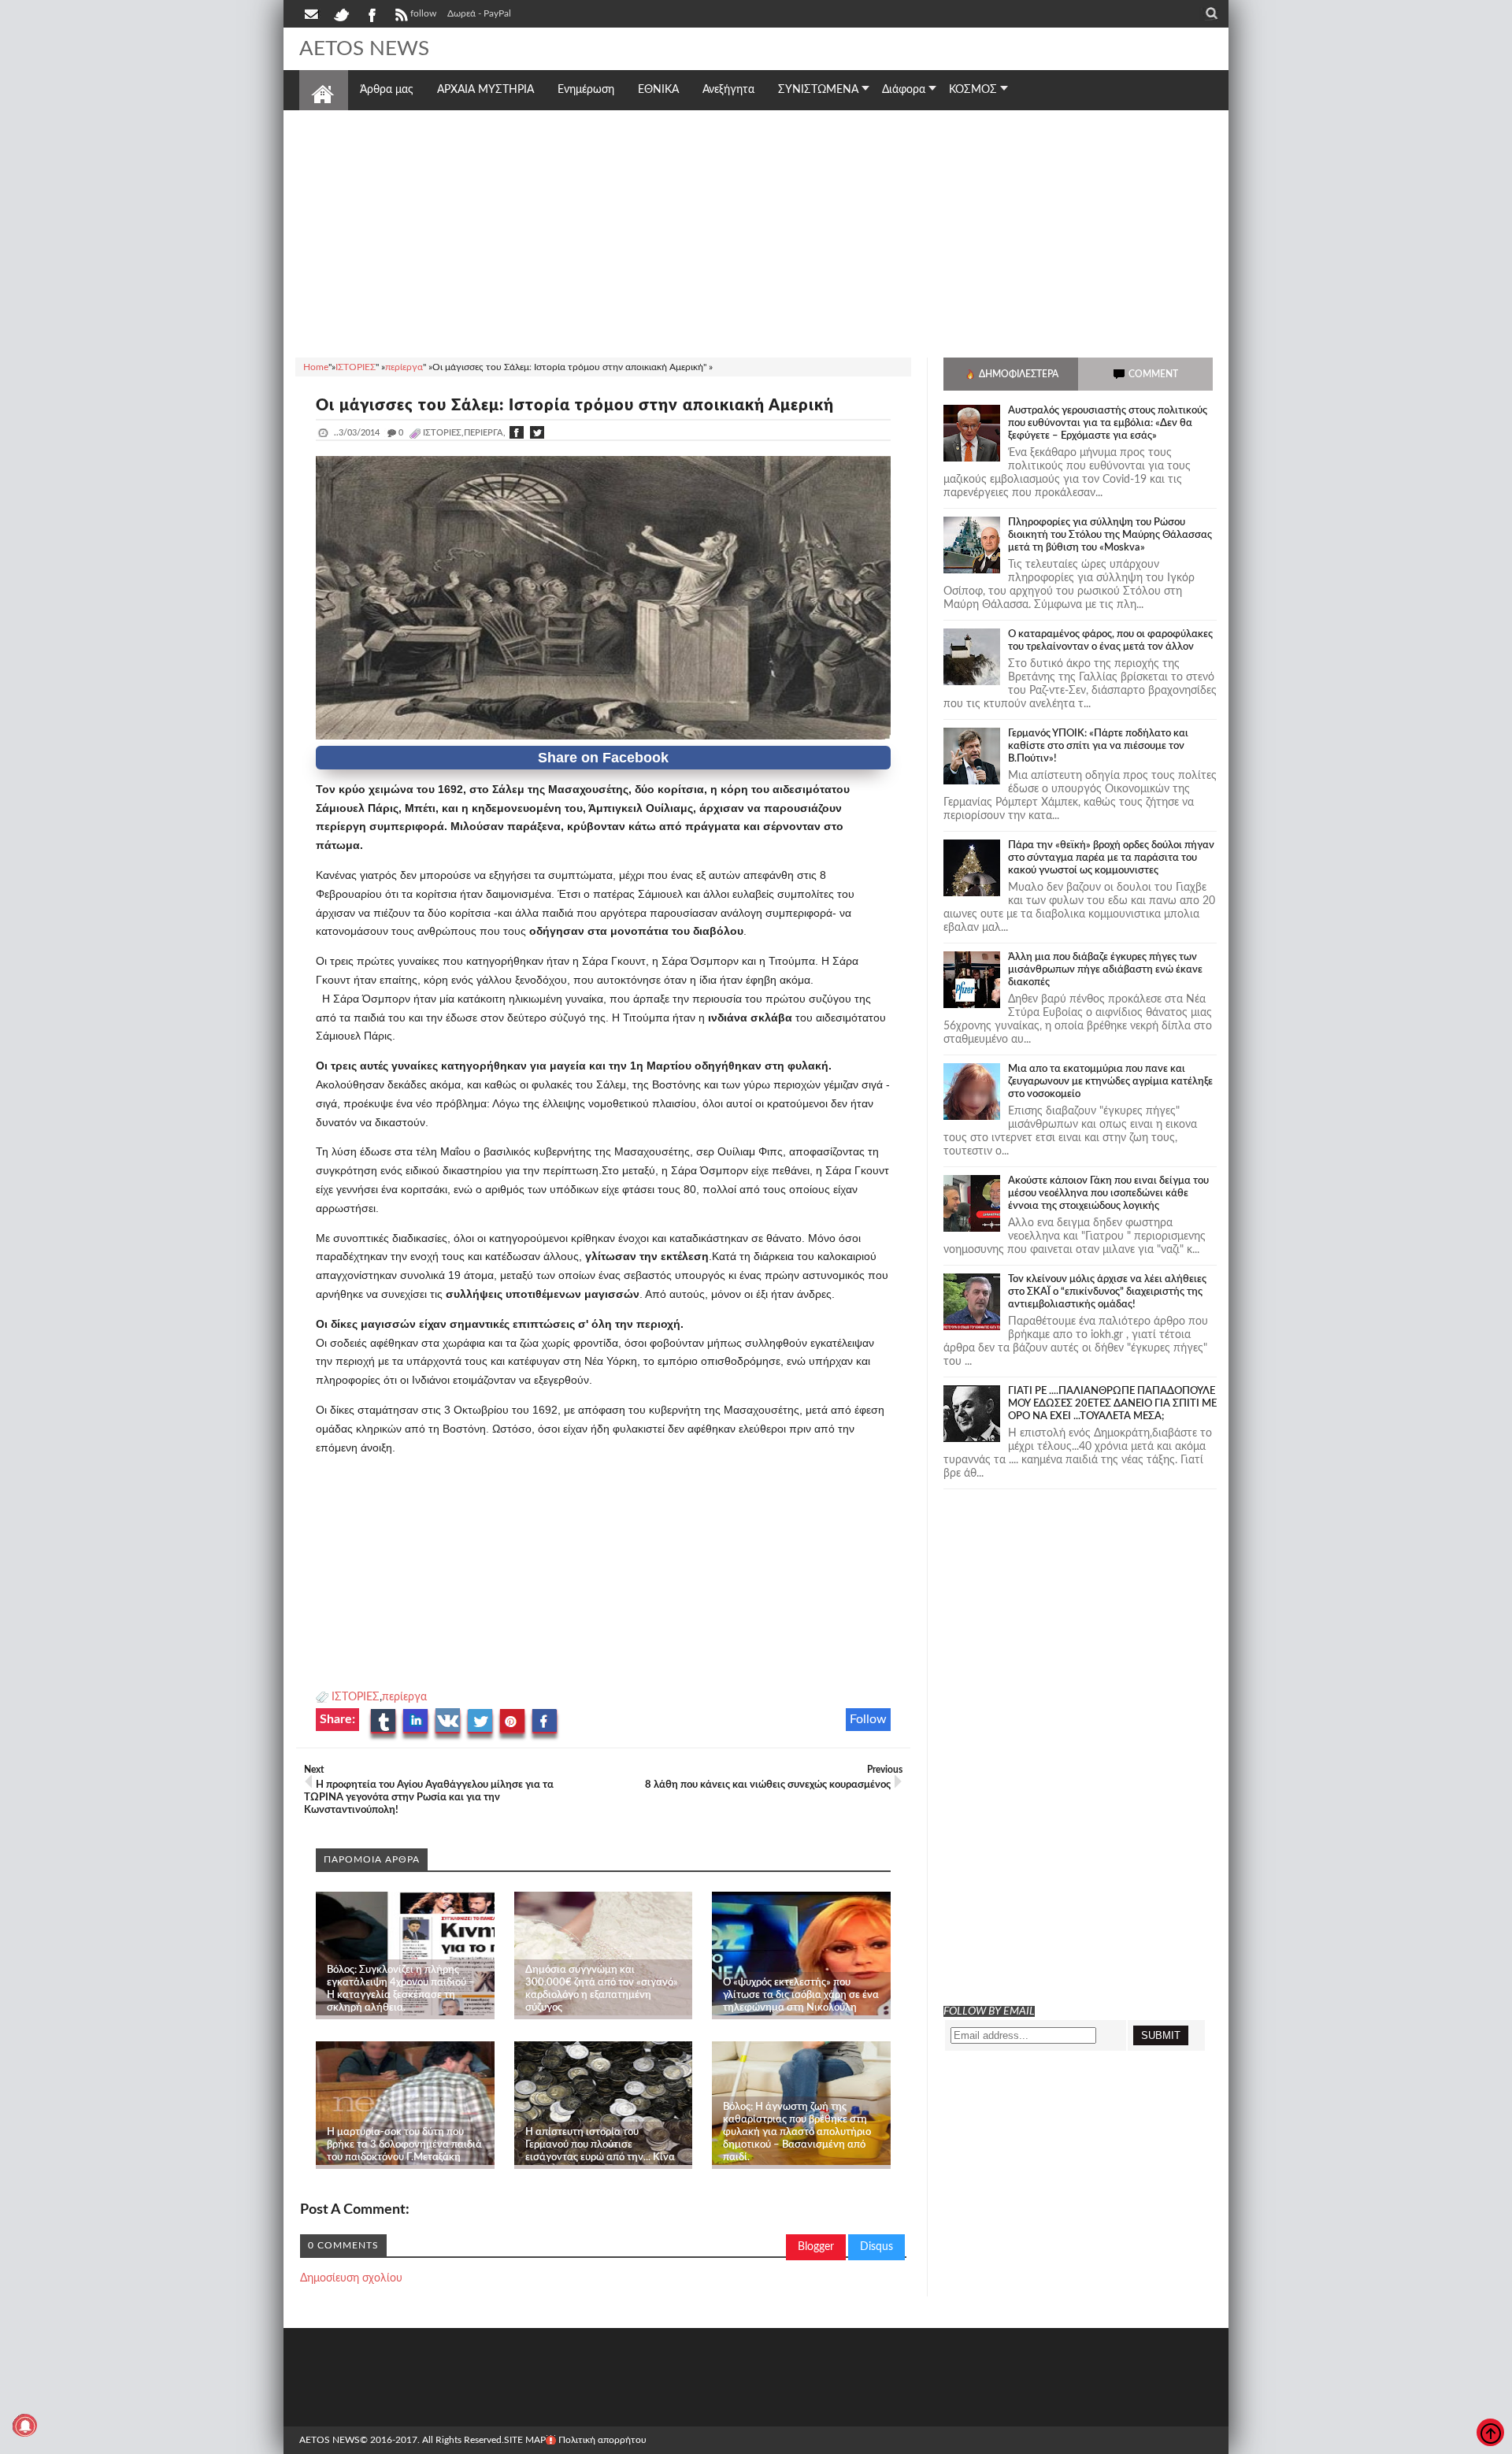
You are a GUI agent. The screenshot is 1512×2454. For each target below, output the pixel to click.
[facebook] (371, 13)
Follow (868, 1719)
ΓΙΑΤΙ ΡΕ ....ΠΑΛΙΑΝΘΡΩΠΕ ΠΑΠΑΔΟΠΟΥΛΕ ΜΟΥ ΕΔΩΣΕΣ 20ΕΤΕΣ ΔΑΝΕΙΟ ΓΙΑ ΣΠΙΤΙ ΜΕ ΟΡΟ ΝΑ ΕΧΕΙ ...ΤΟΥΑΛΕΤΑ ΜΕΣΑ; (1112, 1404)
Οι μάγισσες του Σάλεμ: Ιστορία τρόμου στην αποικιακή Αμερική (575, 406)
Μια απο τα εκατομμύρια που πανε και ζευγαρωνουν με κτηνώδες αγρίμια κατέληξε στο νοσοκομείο (1110, 1082)
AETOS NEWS (364, 49)
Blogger (816, 2247)
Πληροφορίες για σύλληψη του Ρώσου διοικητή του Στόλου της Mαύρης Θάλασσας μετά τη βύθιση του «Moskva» (1110, 535)
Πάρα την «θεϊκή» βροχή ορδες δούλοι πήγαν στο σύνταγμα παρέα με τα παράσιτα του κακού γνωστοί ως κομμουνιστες (1111, 858)
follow (423, 13)
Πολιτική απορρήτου (602, 2440)
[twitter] (341, 13)
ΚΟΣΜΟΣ (973, 90)
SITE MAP (525, 2440)
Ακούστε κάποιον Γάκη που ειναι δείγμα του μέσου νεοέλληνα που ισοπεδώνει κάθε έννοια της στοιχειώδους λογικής (1108, 1194)
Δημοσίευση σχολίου (351, 2278)
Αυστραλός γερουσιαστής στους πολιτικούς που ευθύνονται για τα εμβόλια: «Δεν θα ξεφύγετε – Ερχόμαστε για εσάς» (1108, 423)
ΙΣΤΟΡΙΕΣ (356, 1697)
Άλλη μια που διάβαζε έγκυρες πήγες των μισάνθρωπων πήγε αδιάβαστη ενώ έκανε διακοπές (1105, 970)
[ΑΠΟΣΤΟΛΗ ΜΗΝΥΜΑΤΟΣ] (313, 13)
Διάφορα (904, 90)
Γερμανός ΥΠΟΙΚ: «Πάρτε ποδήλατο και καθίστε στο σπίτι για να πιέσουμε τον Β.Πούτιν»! (1098, 746)
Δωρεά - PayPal (479, 13)
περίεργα (404, 1697)
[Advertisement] (756, 232)
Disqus (876, 2247)
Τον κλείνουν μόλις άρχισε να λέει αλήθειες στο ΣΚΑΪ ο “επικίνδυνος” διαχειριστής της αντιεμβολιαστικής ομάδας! (1107, 1292)
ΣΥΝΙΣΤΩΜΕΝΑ (818, 90)
